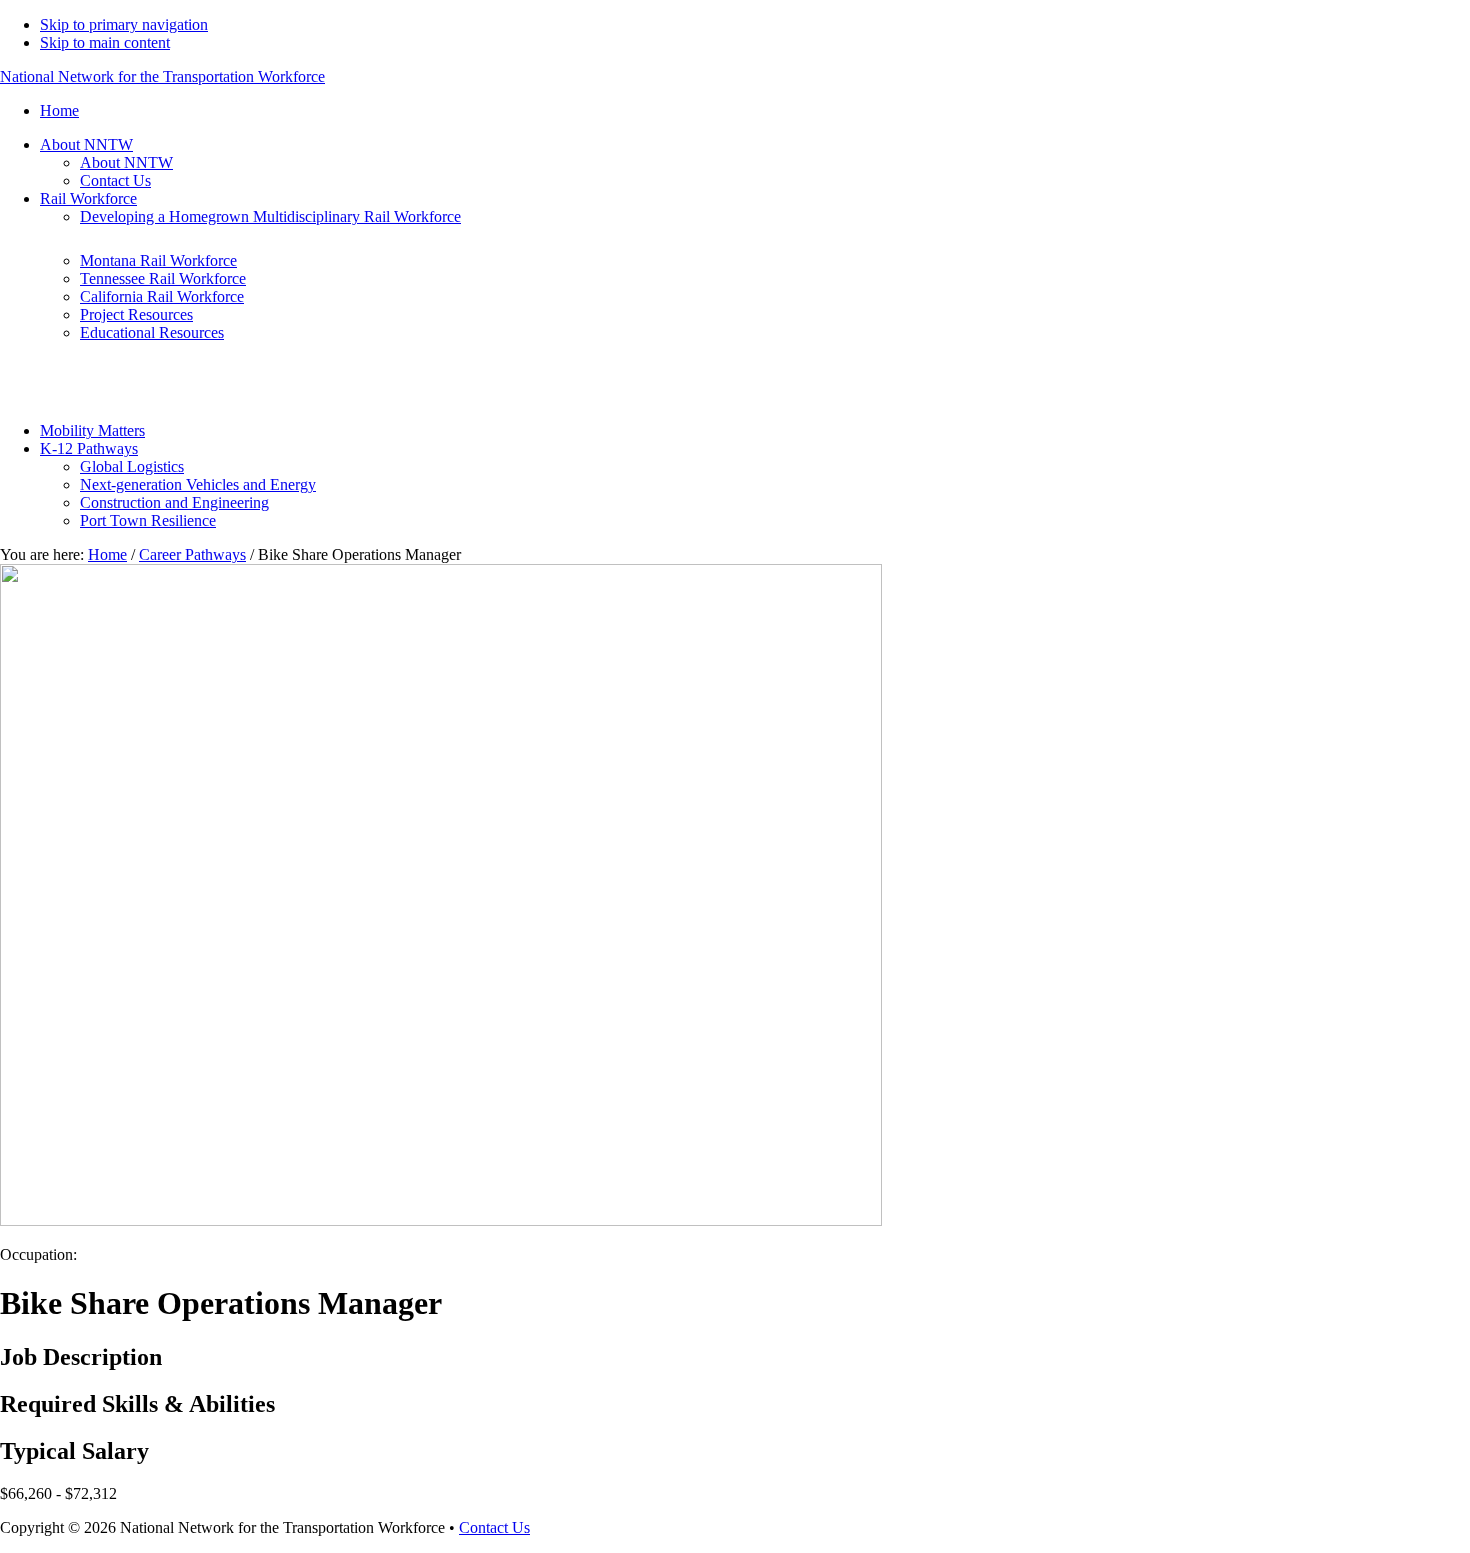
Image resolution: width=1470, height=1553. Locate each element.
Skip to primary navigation (124, 24)
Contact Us (494, 1527)
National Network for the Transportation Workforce (162, 76)
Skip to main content (105, 42)
